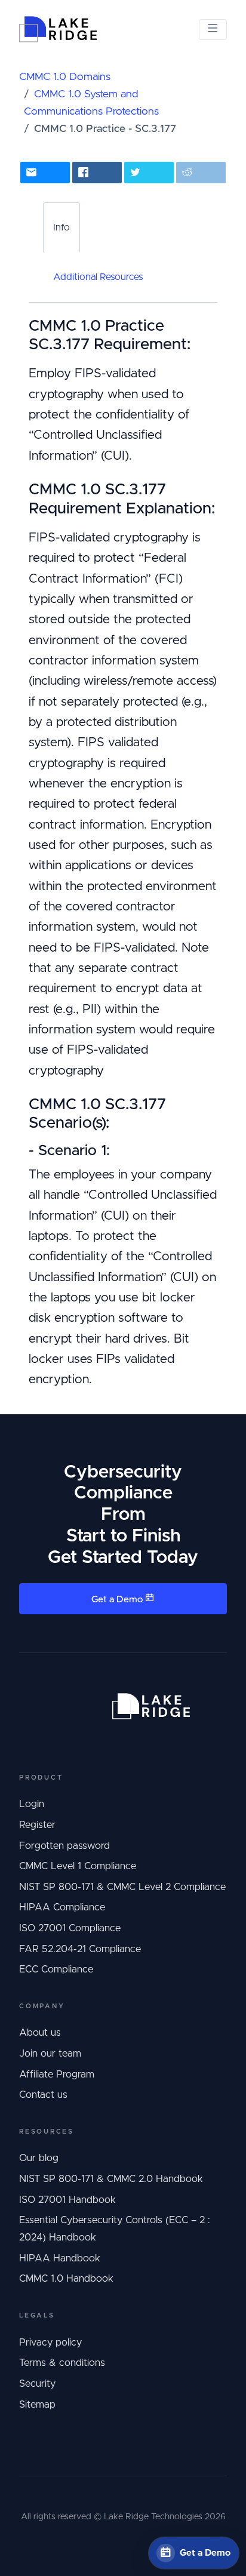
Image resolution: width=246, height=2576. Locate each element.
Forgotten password (64, 1846)
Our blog (39, 2158)
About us (40, 2033)
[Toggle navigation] (213, 30)
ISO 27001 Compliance (70, 1928)
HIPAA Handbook (60, 2258)
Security (37, 2384)
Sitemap (37, 2405)
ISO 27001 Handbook (67, 2200)
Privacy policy (50, 2343)
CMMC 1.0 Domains (65, 77)
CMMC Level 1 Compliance (78, 1866)
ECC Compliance (56, 1969)
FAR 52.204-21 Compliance (80, 1949)
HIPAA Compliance (62, 1907)
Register (37, 1825)
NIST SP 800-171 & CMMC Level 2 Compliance (122, 1887)
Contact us (43, 2095)
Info (61, 227)
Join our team (50, 2054)
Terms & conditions (62, 2363)
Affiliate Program (57, 2075)
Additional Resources (98, 277)
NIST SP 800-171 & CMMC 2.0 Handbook (111, 2179)
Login (32, 1804)
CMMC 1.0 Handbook (66, 2279)
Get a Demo (118, 1600)
